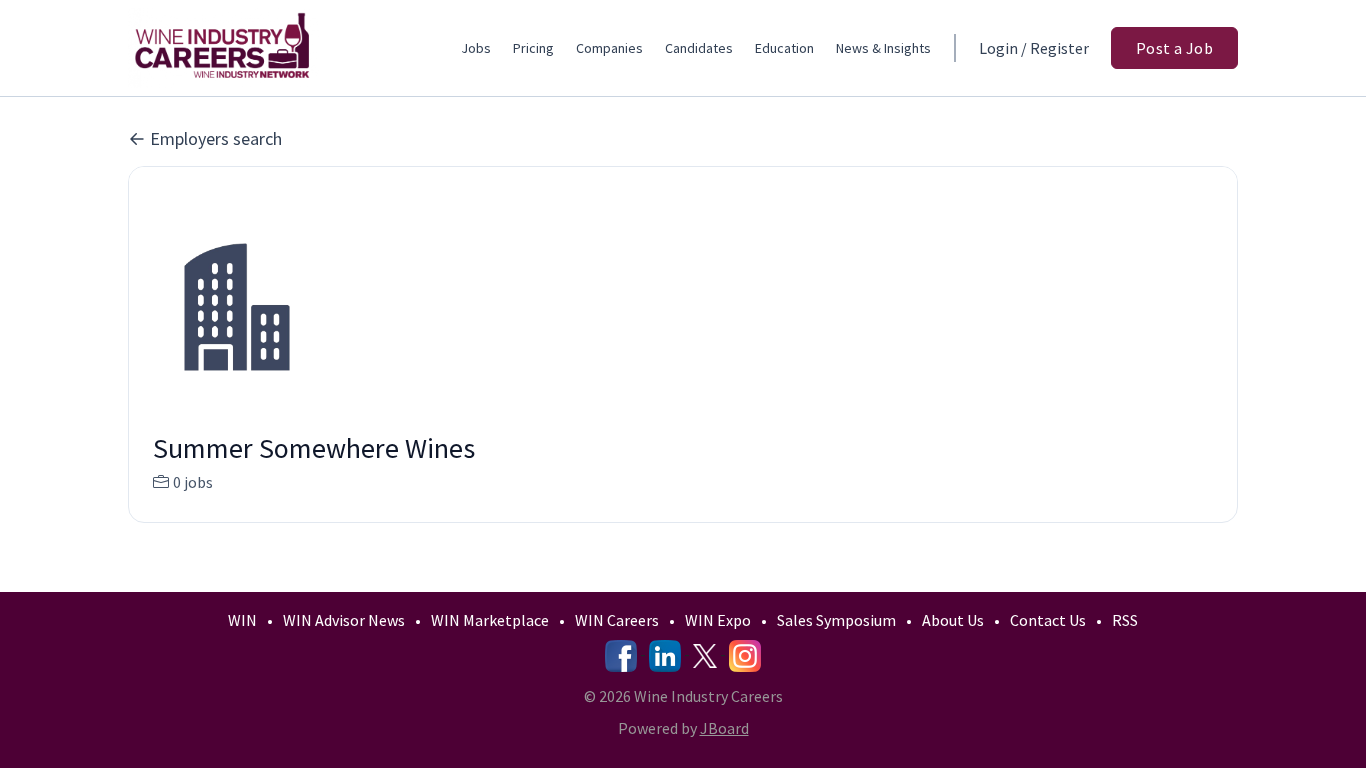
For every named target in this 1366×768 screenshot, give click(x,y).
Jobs (476, 48)
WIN (242, 620)
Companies (609, 48)
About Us (953, 620)
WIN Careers (617, 620)
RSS (1125, 620)
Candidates (699, 48)
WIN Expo (718, 620)
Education (784, 48)
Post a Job (1174, 48)
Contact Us (1048, 620)
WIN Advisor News (344, 620)
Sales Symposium (836, 620)
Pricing (533, 48)
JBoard (724, 728)
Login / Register (1034, 48)
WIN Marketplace (490, 620)
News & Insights (883, 48)
